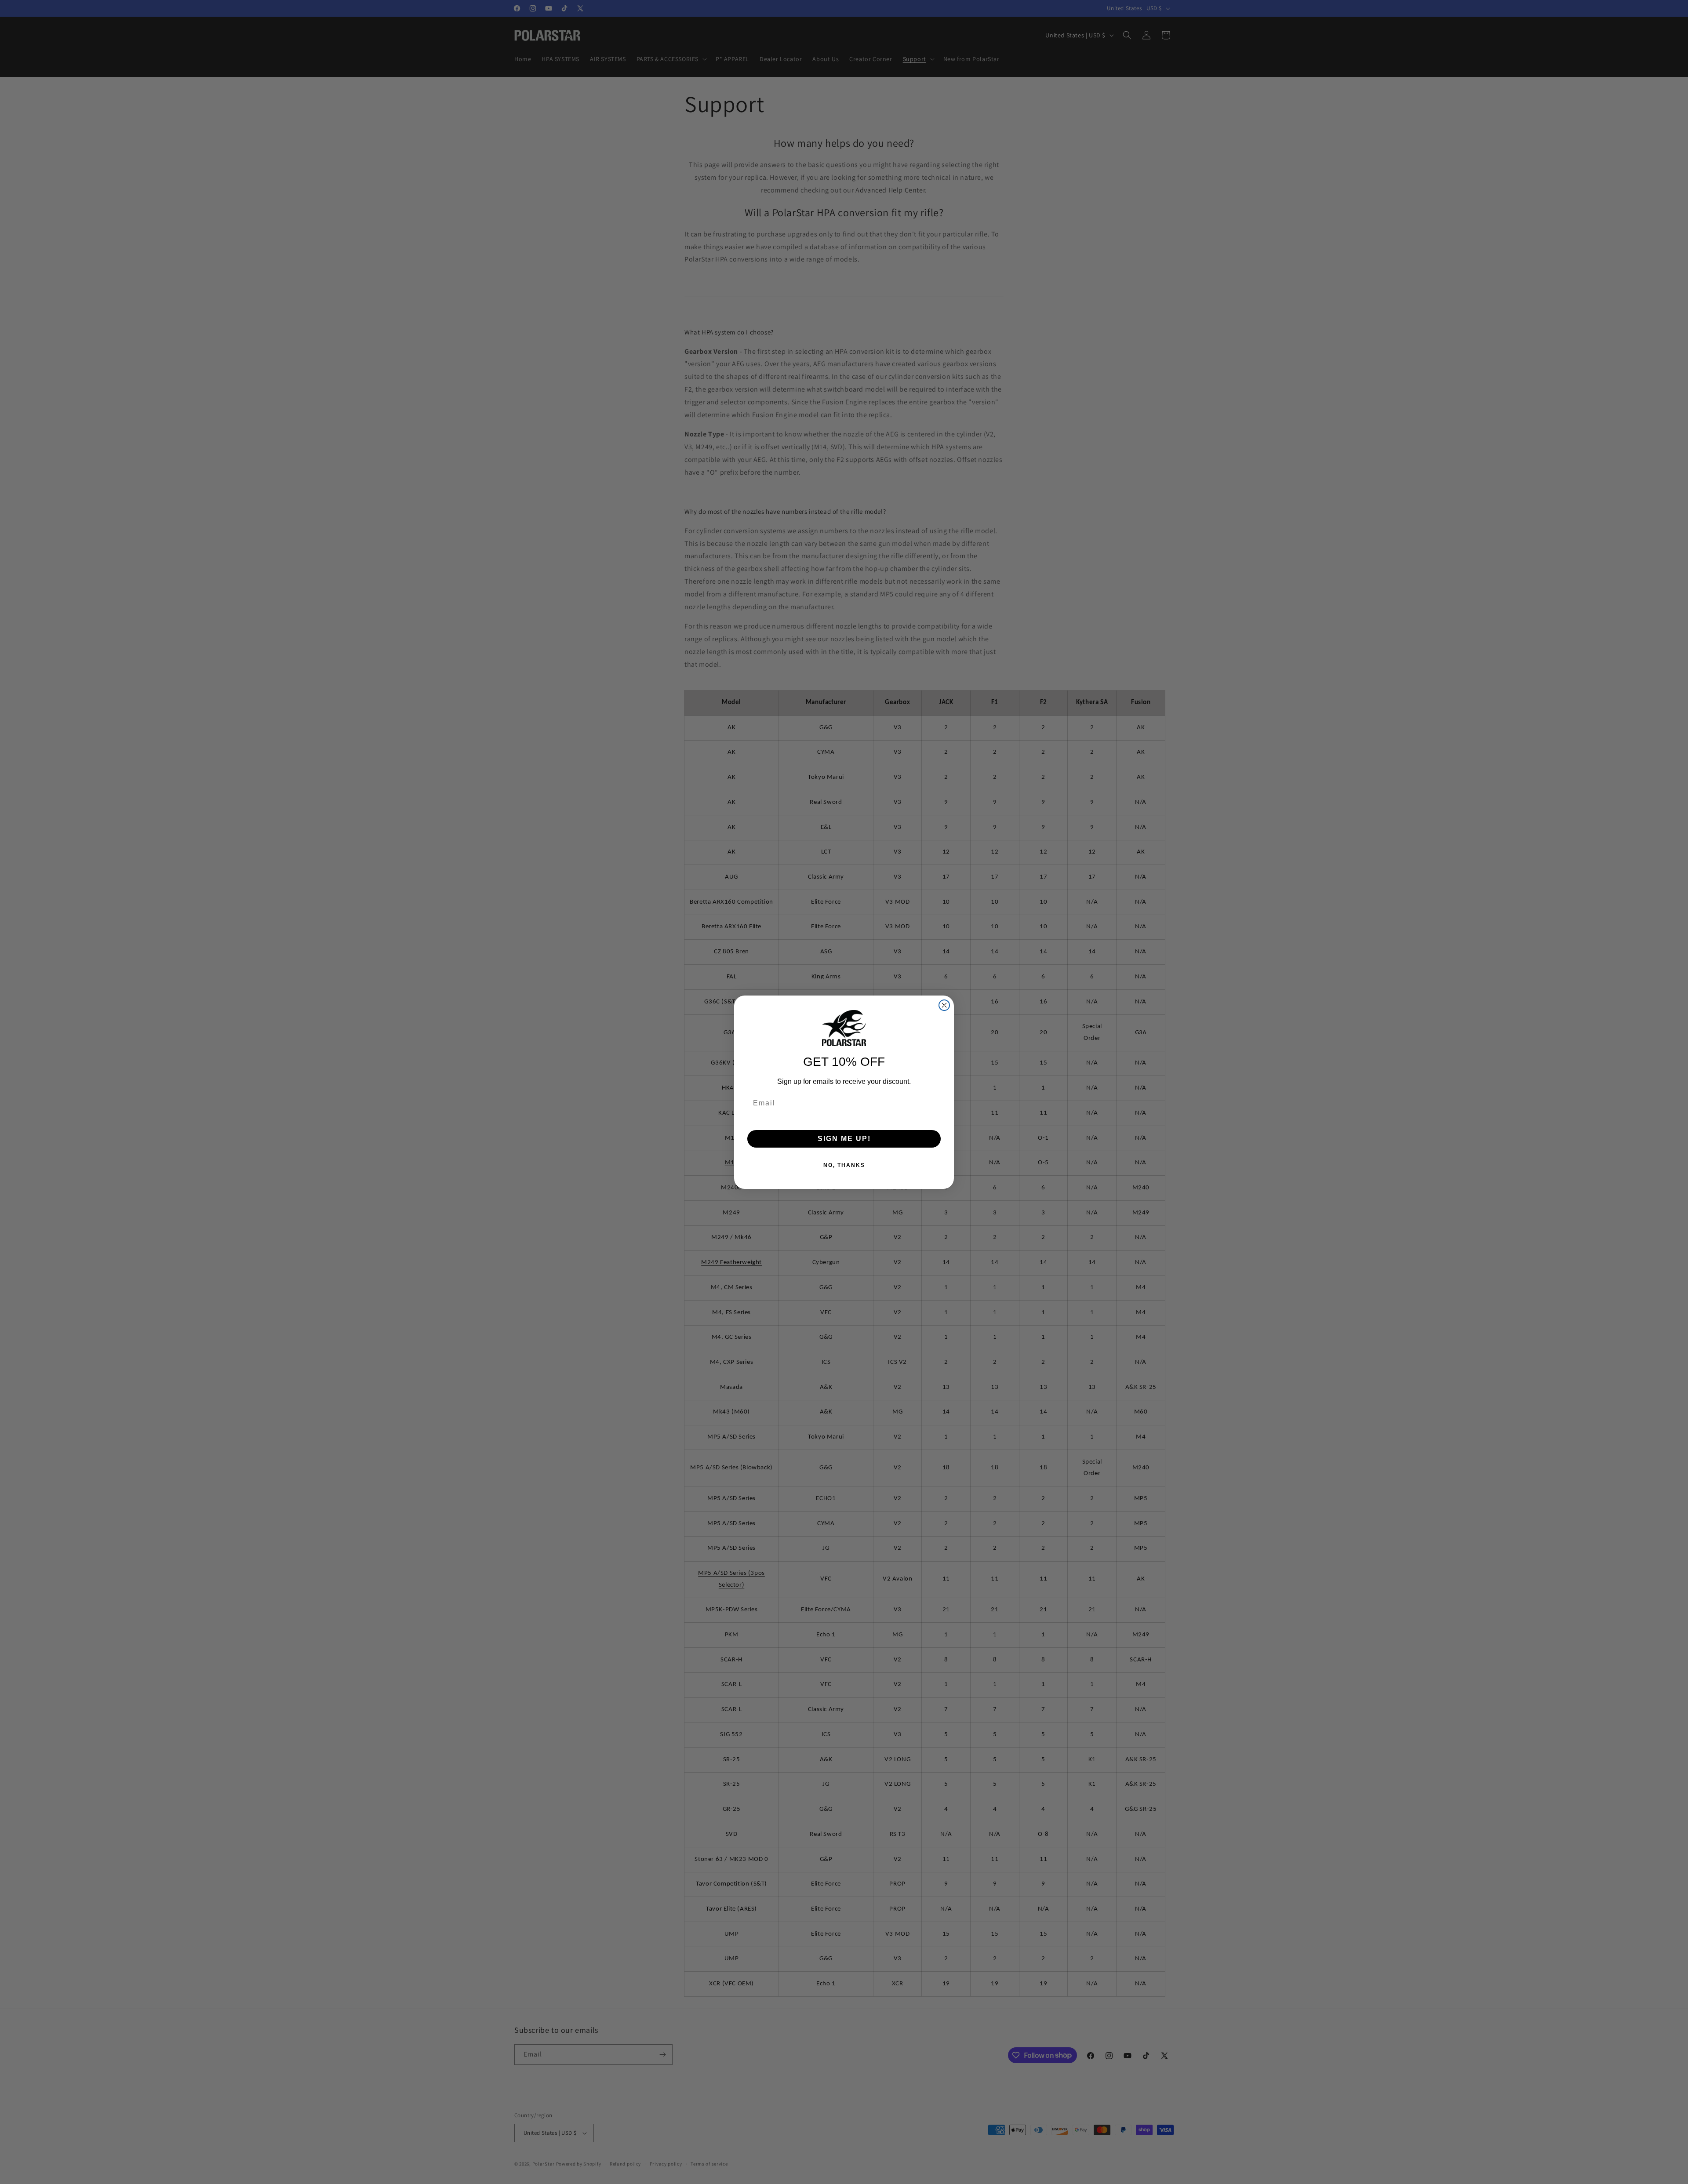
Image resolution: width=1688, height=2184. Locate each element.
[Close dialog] (944, 1005)
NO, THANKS (844, 1165)
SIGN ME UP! (844, 1139)
